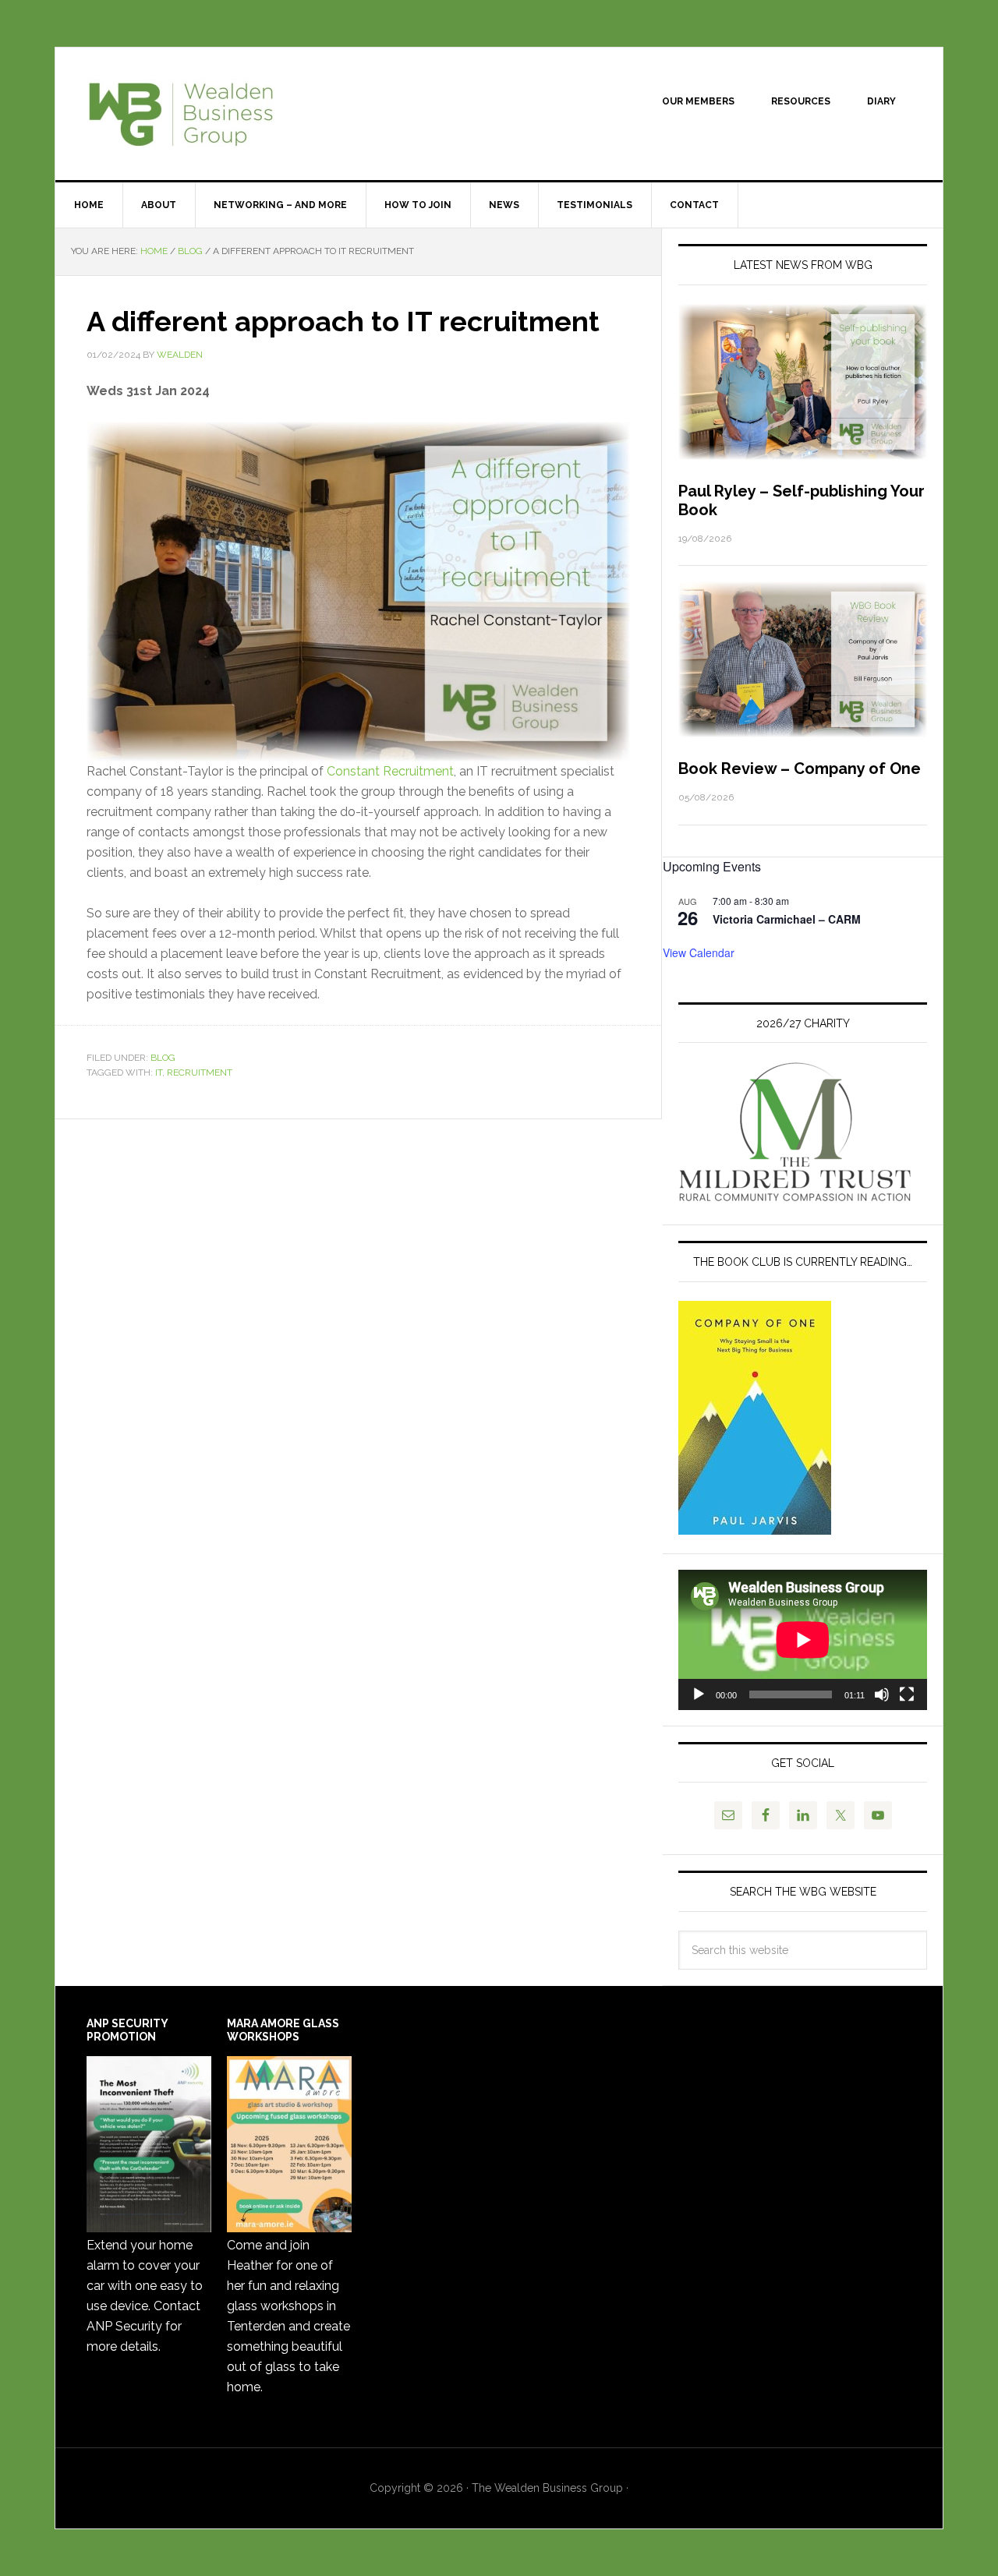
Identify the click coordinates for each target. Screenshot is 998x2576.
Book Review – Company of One (800, 769)
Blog (163, 1058)
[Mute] (882, 1694)
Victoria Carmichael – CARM (787, 919)
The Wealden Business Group (188, 114)
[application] (803, 1640)
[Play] (699, 1694)
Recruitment (200, 1072)
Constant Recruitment (390, 771)
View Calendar (699, 952)
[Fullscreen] (907, 1694)
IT (159, 1072)
